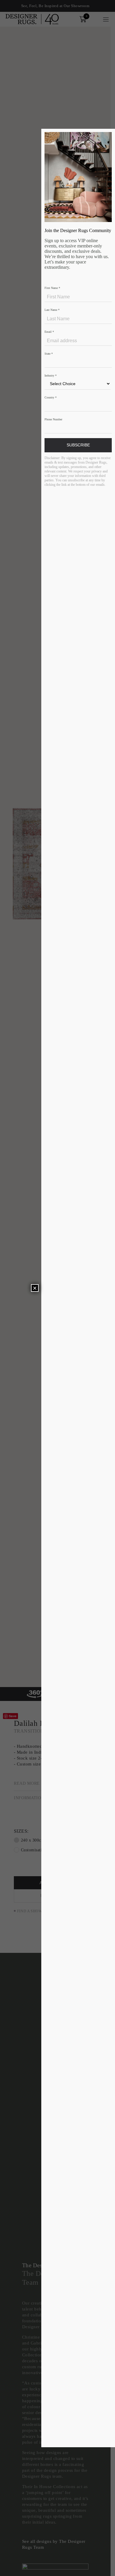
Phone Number (53, 419)
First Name (52, 288)
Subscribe (78, 445)
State (49, 354)
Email (49, 332)
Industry (51, 376)
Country (51, 397)
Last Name (52, 310)
